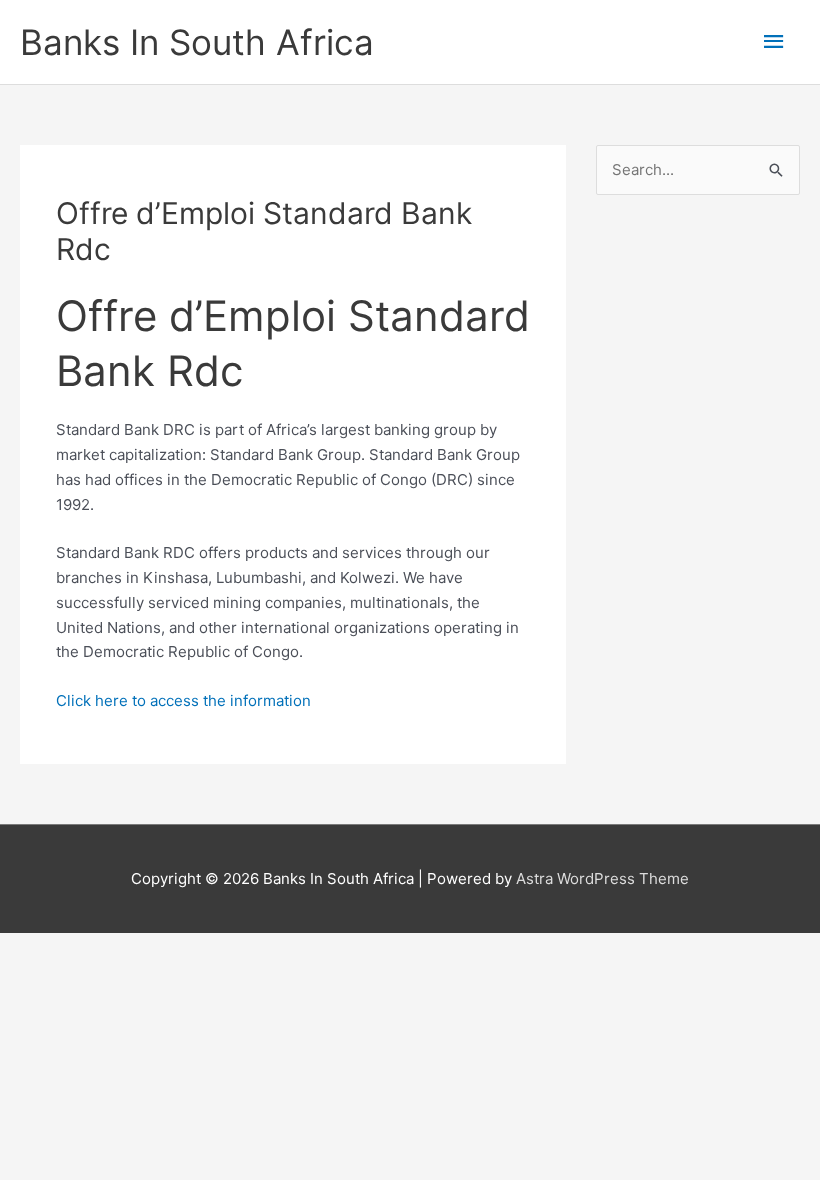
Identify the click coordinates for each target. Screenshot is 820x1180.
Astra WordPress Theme (602, 878)
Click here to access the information (183, 700)
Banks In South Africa (197, 42)
